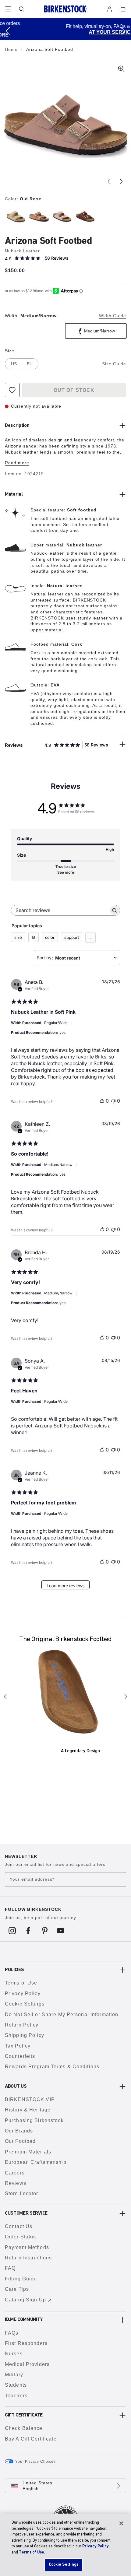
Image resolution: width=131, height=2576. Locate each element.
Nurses (14, 2354)
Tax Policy (18, 2046)
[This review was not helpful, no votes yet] (113, 1101)
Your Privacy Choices (35, 2462)
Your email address (32, 1879)
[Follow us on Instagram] (12, 1930)
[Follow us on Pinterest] (45, 1930)
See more (66, 872)
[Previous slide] (109, 181)
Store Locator (22, 2193)
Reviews (16, 2183)
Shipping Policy (25, 2035)
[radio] (15, 216)
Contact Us (19, 2226)
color (50, 937)
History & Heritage (28, 2110)
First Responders (26, 2343)
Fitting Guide (21, 2279)
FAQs (12, 2333)
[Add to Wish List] (12, 390)
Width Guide (113, 316)
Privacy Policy (23, 1993)
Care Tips (17, 2289)
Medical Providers (27, 2364)
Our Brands (19, 2131)
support (72, 937)
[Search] (22, 9)
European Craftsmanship (36, 2162)
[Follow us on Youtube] (61, 1930)
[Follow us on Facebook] (28, 1930)
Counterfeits (20, 2056)
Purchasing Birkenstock (34, 2120)
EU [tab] (30, 364)
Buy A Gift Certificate (31, 2439)
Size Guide (114, 364)
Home (12, 49)
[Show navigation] (8, 9)
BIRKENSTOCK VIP (30, 2099)
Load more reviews (65, 1586)
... (90, 938)
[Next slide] (121, 181)
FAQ (10, 2268)
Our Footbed (20, 2141)
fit (34, 937)
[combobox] (77, 958)
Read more (17, 463)
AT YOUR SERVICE (73, 32)
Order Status (20, 2237)
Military (14, 2375)
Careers (15, 2173)
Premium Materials (28, 2152)
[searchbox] (60, 910)
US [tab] (14, 364)
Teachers (16, 2396)
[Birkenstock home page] (65, 9)
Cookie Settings (25, 2004)
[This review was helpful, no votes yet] (102, 1101)
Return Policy (22, 2025)
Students (16, 2385)
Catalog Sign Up (25, 2300)
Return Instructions (28, 2258)
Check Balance (24, 2428)
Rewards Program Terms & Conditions (52, 2067)
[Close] (121, 2523)
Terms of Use (21, 1983)
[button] (8, 31)
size (18, 937)
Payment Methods (27, 2247)
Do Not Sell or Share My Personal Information (62, 2014)
